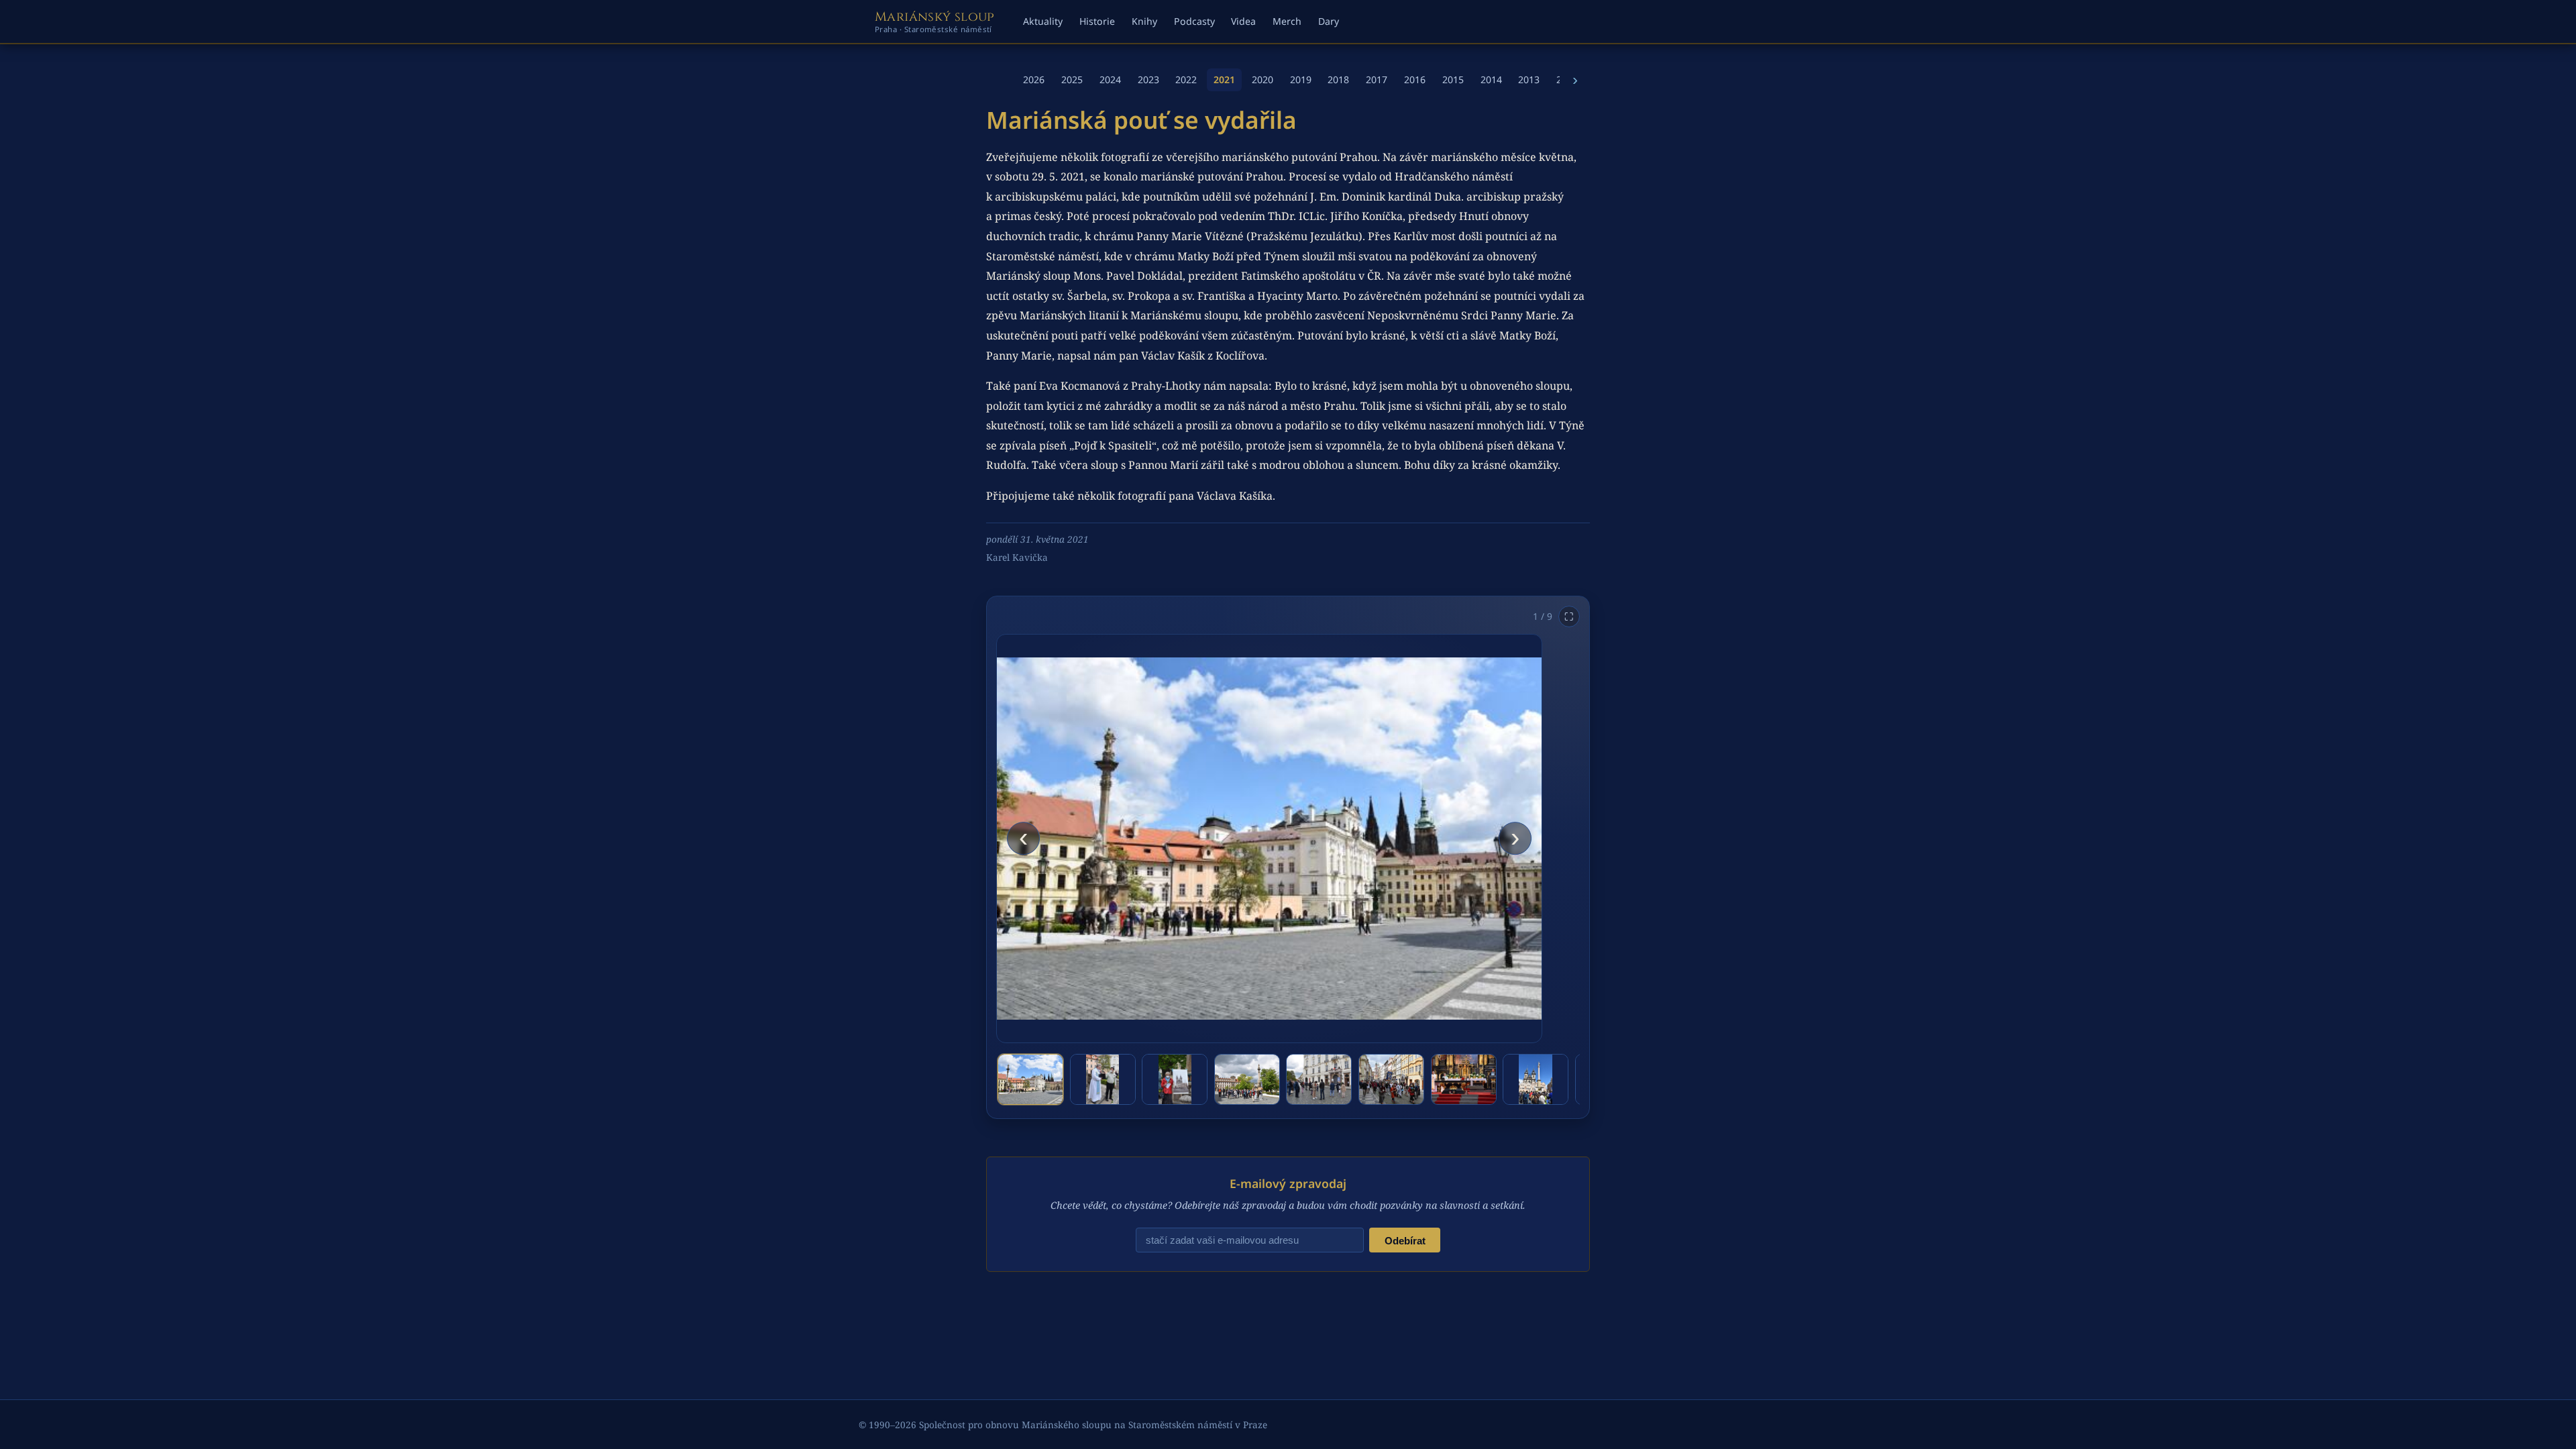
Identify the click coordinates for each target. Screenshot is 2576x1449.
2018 (1338, 79)
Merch (1287, 21)
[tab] (1030, 1079)
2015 (1453, 79)
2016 (1415, 79)
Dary (1329, 21)
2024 (1110, 79)
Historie (1097, 21)
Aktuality (1043, 21)
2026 (1034, 79)
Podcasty (1194, 21)
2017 (1377, 79)
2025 (1072, 79)
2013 (1529, 79)
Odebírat (1405, 1241)
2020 (1263, 79)
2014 (1491, 79)
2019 (1301, 79)
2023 (1148, 79)
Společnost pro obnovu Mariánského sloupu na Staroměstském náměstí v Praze (1093, 1425)
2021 (1224, 79)
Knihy (1144, 21)
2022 (1186, 79)
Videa (1243, 21)
